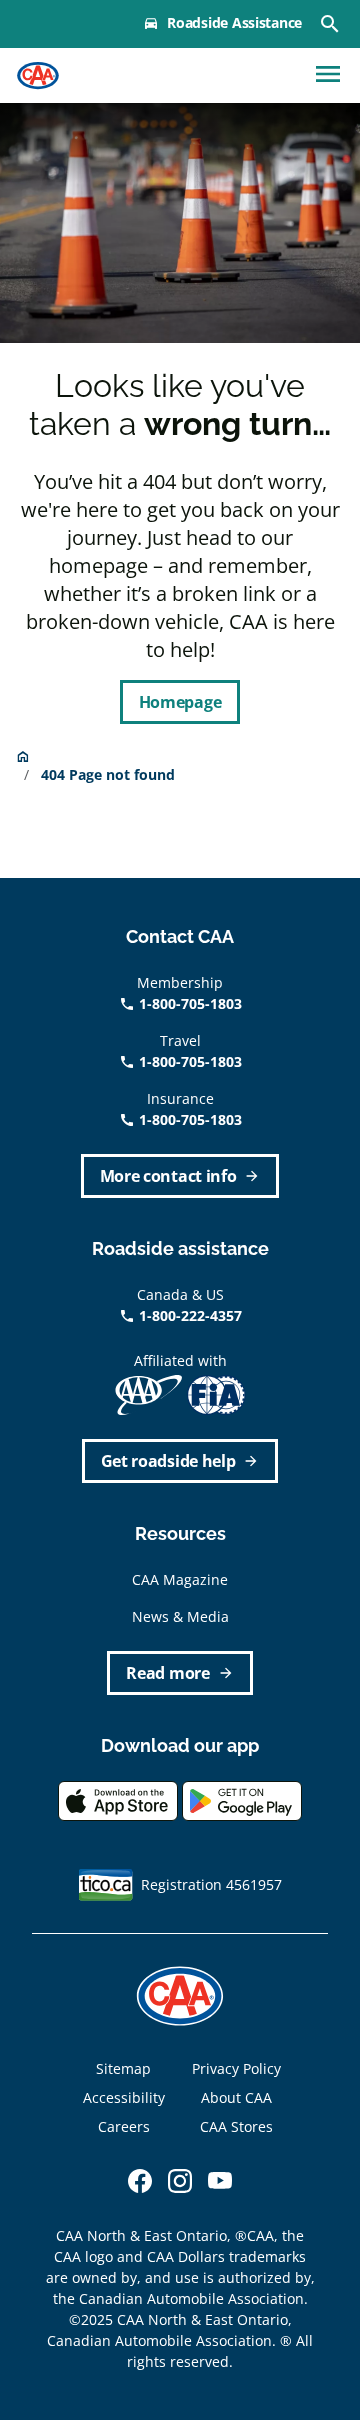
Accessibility (124, 2097)
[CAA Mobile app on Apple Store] (118, 1799)
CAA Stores (236, 2126)
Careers (124, 2126)
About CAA (236, 2097)
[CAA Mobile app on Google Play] (242, 1799)
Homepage (180, 702)
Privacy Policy (236, 2068)
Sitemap (123, 2068)
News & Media (180, 1616)
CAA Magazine (180, 1579)
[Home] (38, 76)
